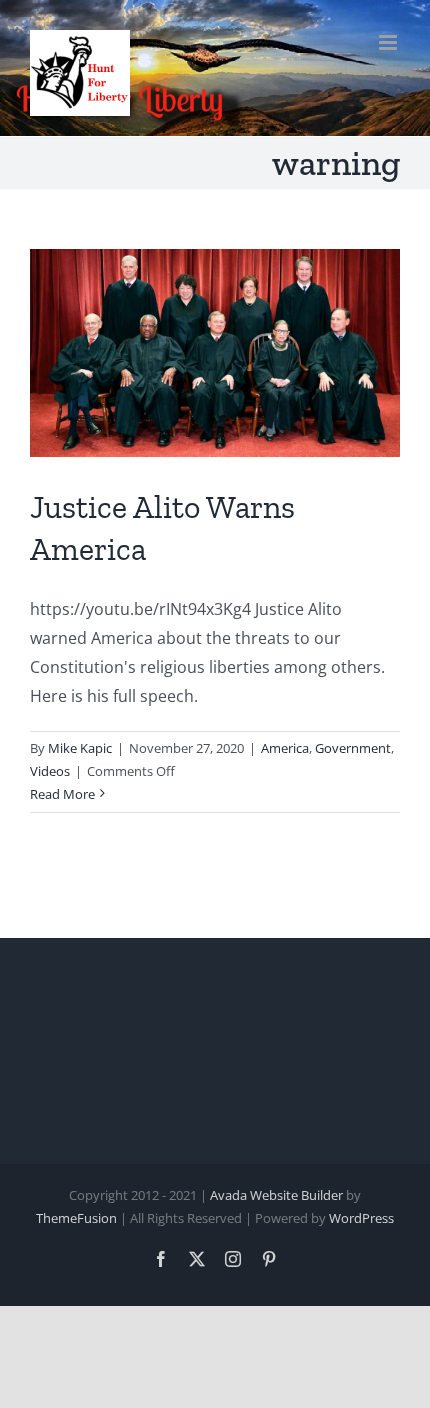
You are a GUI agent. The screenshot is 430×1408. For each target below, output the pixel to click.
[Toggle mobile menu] (389, 42)
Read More (62, 794)
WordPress (361, 1218)
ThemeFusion (76, 1218)
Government (353, 748)
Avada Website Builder (276, 1195)
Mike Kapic (80, 748)
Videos (50, 771)
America (285, 748)
